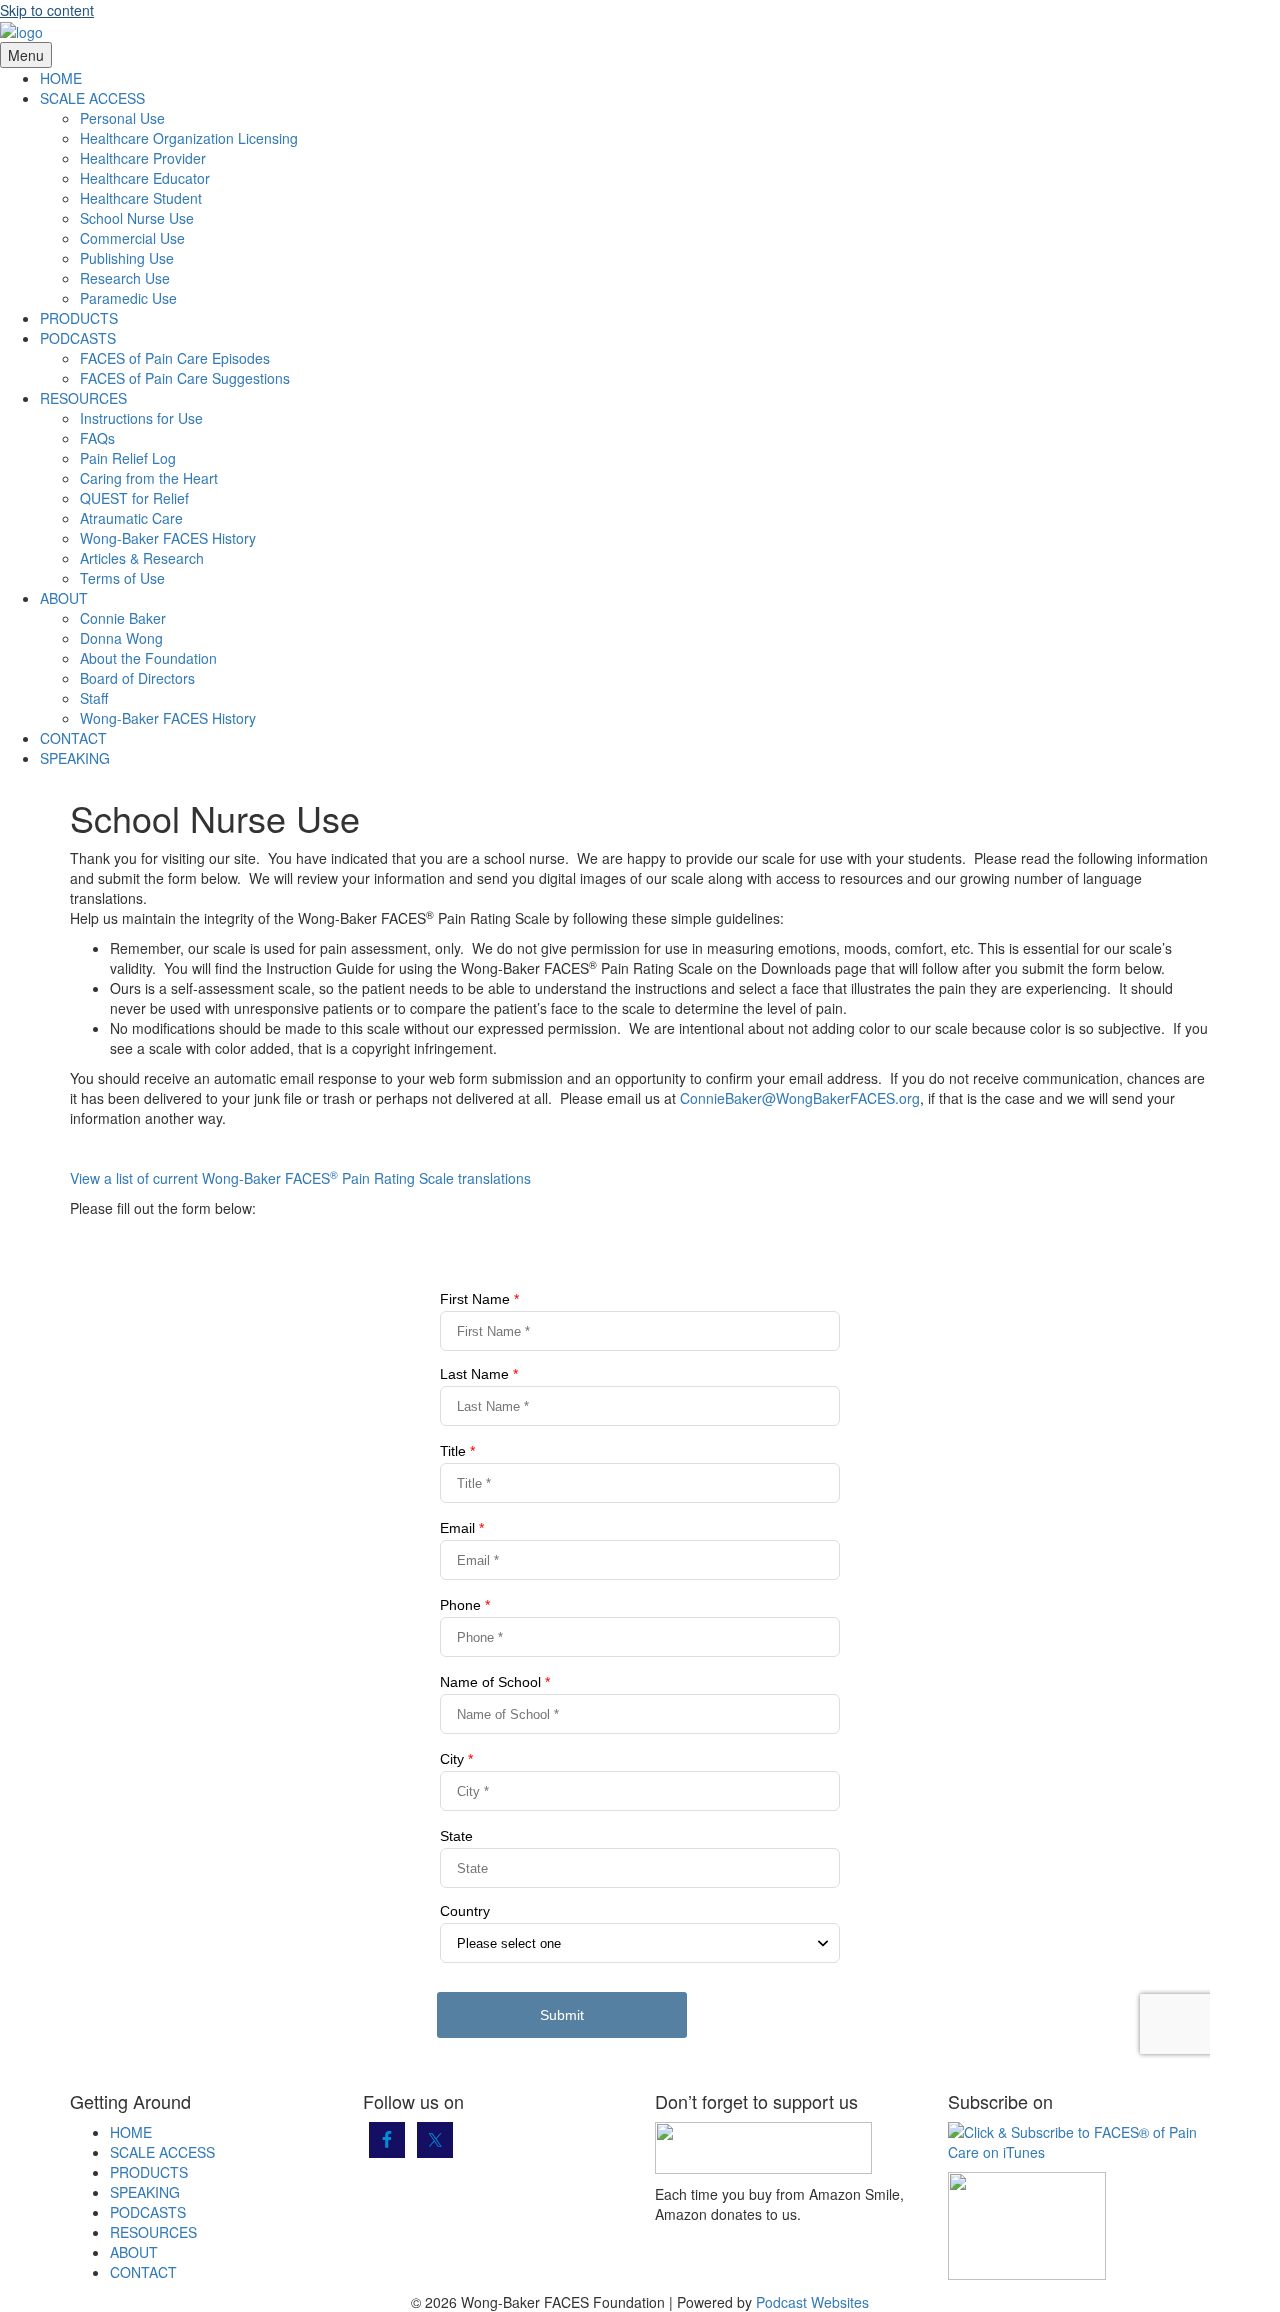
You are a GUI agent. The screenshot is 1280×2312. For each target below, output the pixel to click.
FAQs (97, 438)
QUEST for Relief (134, 498)
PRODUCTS (79, 318)
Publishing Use (127, 258)
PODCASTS (78, 338)
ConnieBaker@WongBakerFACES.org (800, 1098)
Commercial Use (132, 238)
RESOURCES (83, 398)
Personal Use (122, 118)
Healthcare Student (141, 198)
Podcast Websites (812, 2302)
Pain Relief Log (128, 458)
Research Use (125, 278)
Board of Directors (137, 678)
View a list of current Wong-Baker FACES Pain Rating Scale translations (300, 1178)
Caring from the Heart (149, 478)
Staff (94, 698)
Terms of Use (122, 578)
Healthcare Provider (143, 158)
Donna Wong (121, 638)
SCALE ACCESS (92, 98)
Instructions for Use (141, 418)
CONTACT (73, 738)
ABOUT (64, 598)
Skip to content (47, 10)
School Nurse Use (137, 218)
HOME (61, 78)
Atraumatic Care (131, 518)
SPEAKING (75, 758)
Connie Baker (123, 618)
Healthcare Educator (145, 178)
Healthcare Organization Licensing (189, 138)
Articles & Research (142, 558)
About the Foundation (148, 658)
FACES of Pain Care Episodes (175, 358)
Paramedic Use (128, 298)
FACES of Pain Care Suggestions (185, 378)
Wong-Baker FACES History (168, 538)
